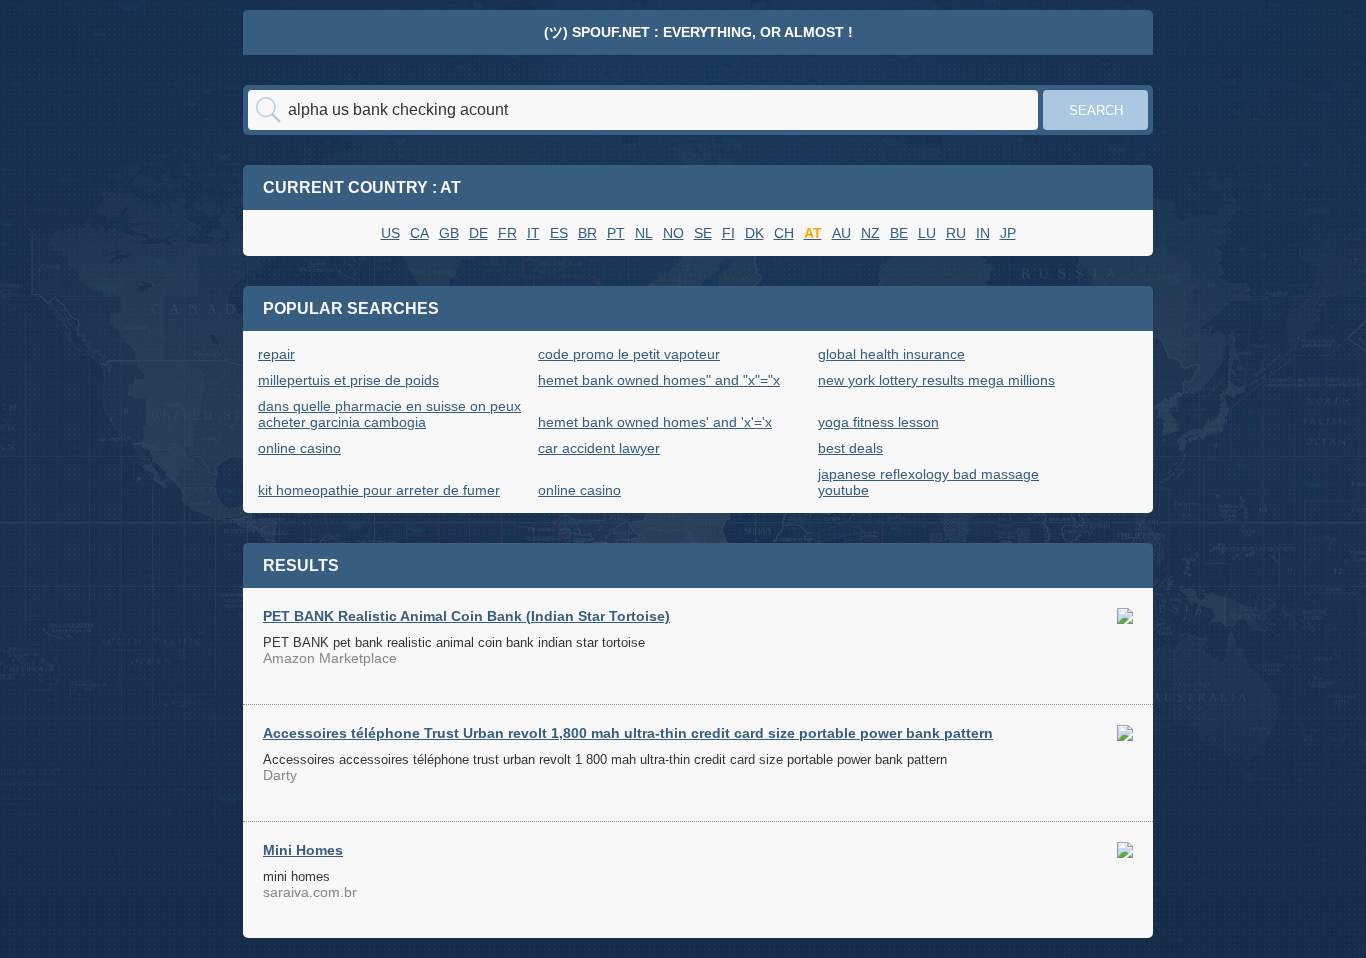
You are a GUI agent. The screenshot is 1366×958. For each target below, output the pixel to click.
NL (644, 233)
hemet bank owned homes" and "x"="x (659, 380)
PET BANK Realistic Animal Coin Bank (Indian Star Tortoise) (466, 616)
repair (276, 354)
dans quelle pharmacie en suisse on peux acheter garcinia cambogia (389, 414)
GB (449, 233)
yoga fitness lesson (878, 422)
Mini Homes (303, 850)
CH (784, 233)
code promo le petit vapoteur (629, 354)
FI (728, 233)
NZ (870, 233)
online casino (299, 448)
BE (899, 233)
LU (927, 233)
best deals (850, 448)
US (390, 233)
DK (754, 233)
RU (956, 233)
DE (478, 233)
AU (841, 233)
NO (673, 233)
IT (533, 233)
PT (616, 233)
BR (587, 233)
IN (983, 233)
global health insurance (891, 354)
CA (419, 233)
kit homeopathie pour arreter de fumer (379, 490)
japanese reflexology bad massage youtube (928, 482)
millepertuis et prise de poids (348, 380)
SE (703, 233)
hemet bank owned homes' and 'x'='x (655, 422)
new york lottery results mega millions (936, 380)
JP (1008, 233)
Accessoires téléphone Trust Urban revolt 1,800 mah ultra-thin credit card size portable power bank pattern (628, 733)
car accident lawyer (599, 448)
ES (559, 233)
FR (507, 233)
